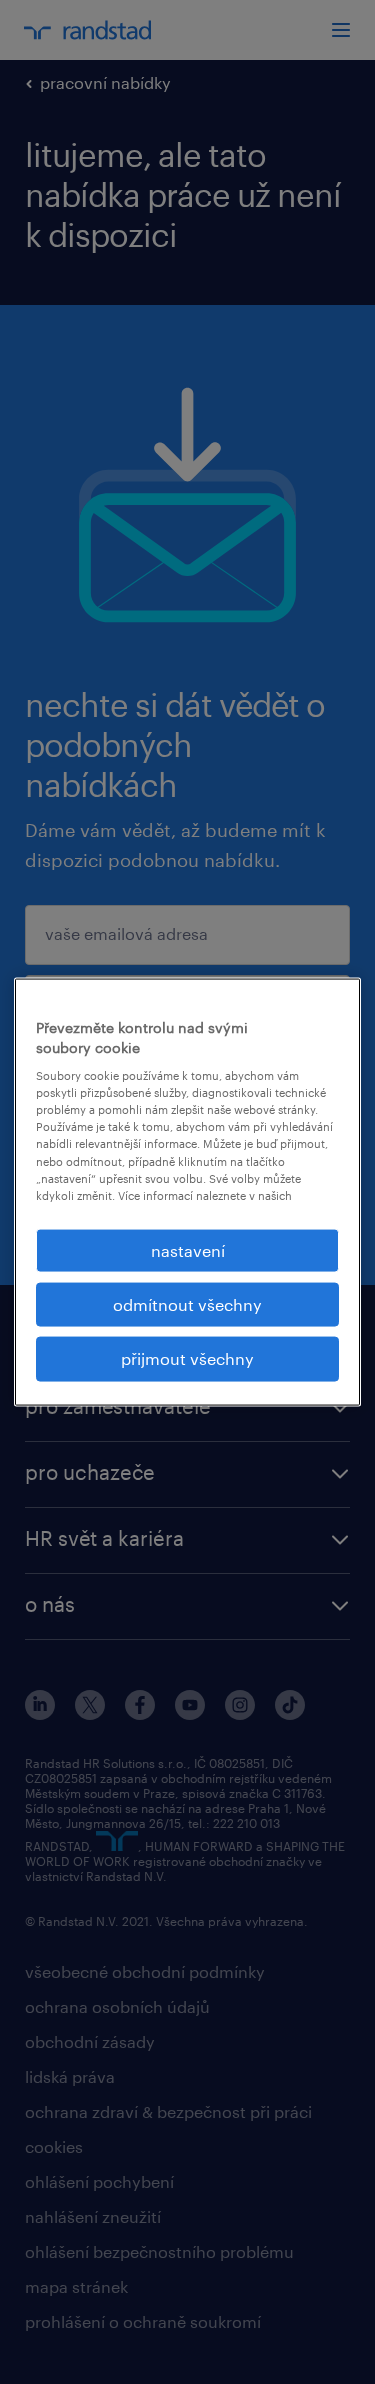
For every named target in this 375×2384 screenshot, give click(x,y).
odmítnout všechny (187, 1304)
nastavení (188, 1249)
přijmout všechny (187, 1358)
